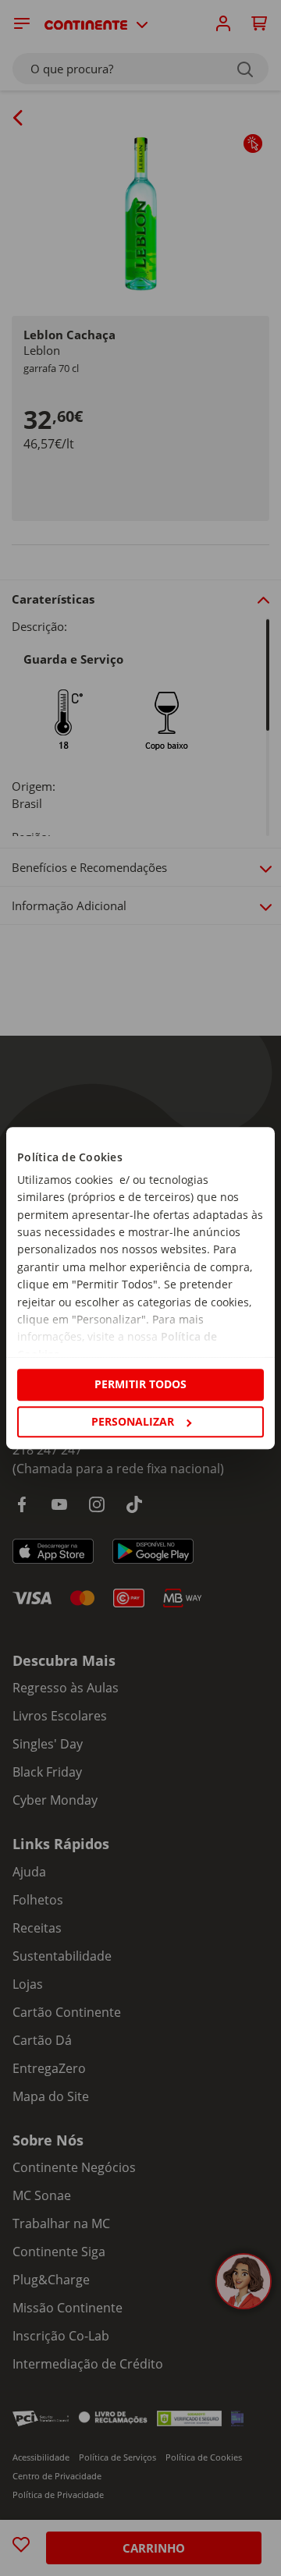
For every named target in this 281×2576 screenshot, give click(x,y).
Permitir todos (140, 1385)
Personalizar (133, 1421)
